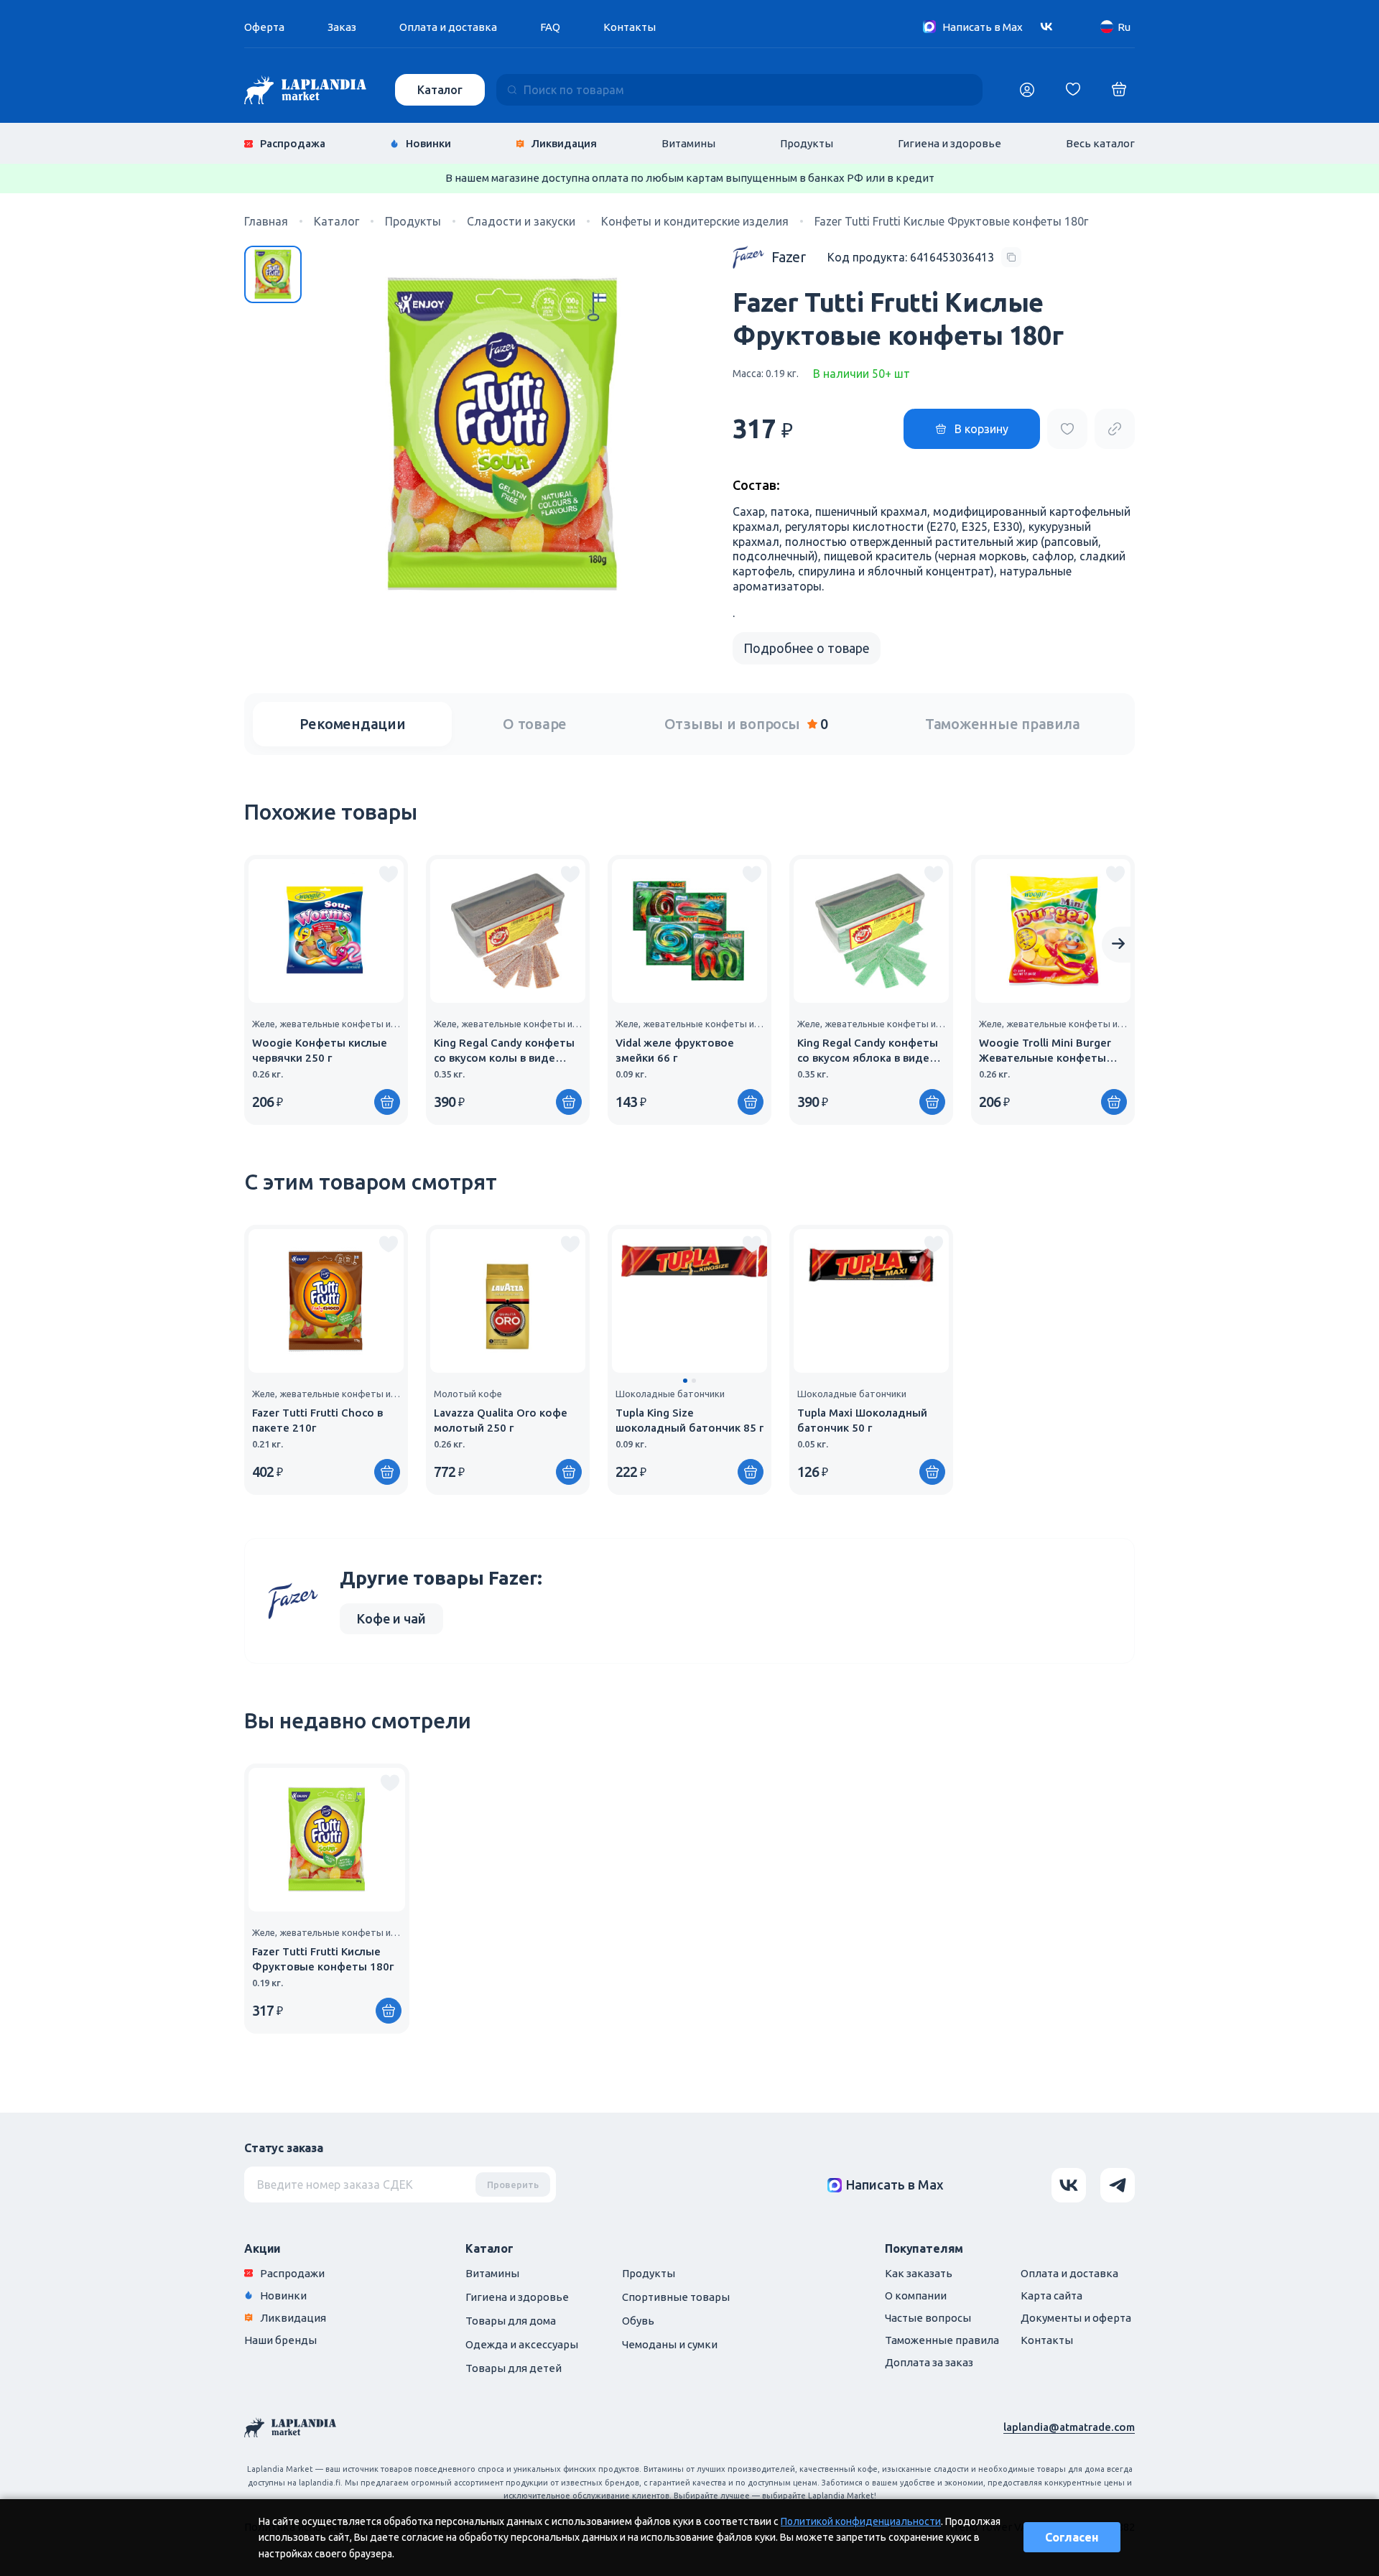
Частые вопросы (928, 2318)
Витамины (688, 143)
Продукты (807, 143)
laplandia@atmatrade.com (1069, 2427)
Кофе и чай (391, 1618)
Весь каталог (1100, 143)
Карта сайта (1051, 2295)
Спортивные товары (676, 2297)
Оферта (264, 27)
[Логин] (1027, 90)
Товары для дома (511, 2321)
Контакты (630, 27)
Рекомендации (353, 724)
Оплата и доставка (448, 27)
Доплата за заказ (929, 2362)
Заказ (342, 27)
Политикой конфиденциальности (861, 2521)
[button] (685, 1381)
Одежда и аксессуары (522, 2344)
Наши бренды (280, 2340)
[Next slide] (1118, 945)
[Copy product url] (1115, 429)
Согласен (1072, 2537)
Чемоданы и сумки (670, 2344)
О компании (916, 2295)
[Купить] (387, 1102)
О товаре (535, 724)
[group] (326, 990)
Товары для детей (514, 2368)
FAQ (550, 27)
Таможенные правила (1003, 724)
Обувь (638, 2321)
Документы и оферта (1076, 2318)
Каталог (440, 90)
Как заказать (919, 2273)
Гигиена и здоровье (949, 143)
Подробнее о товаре (807, 648)
